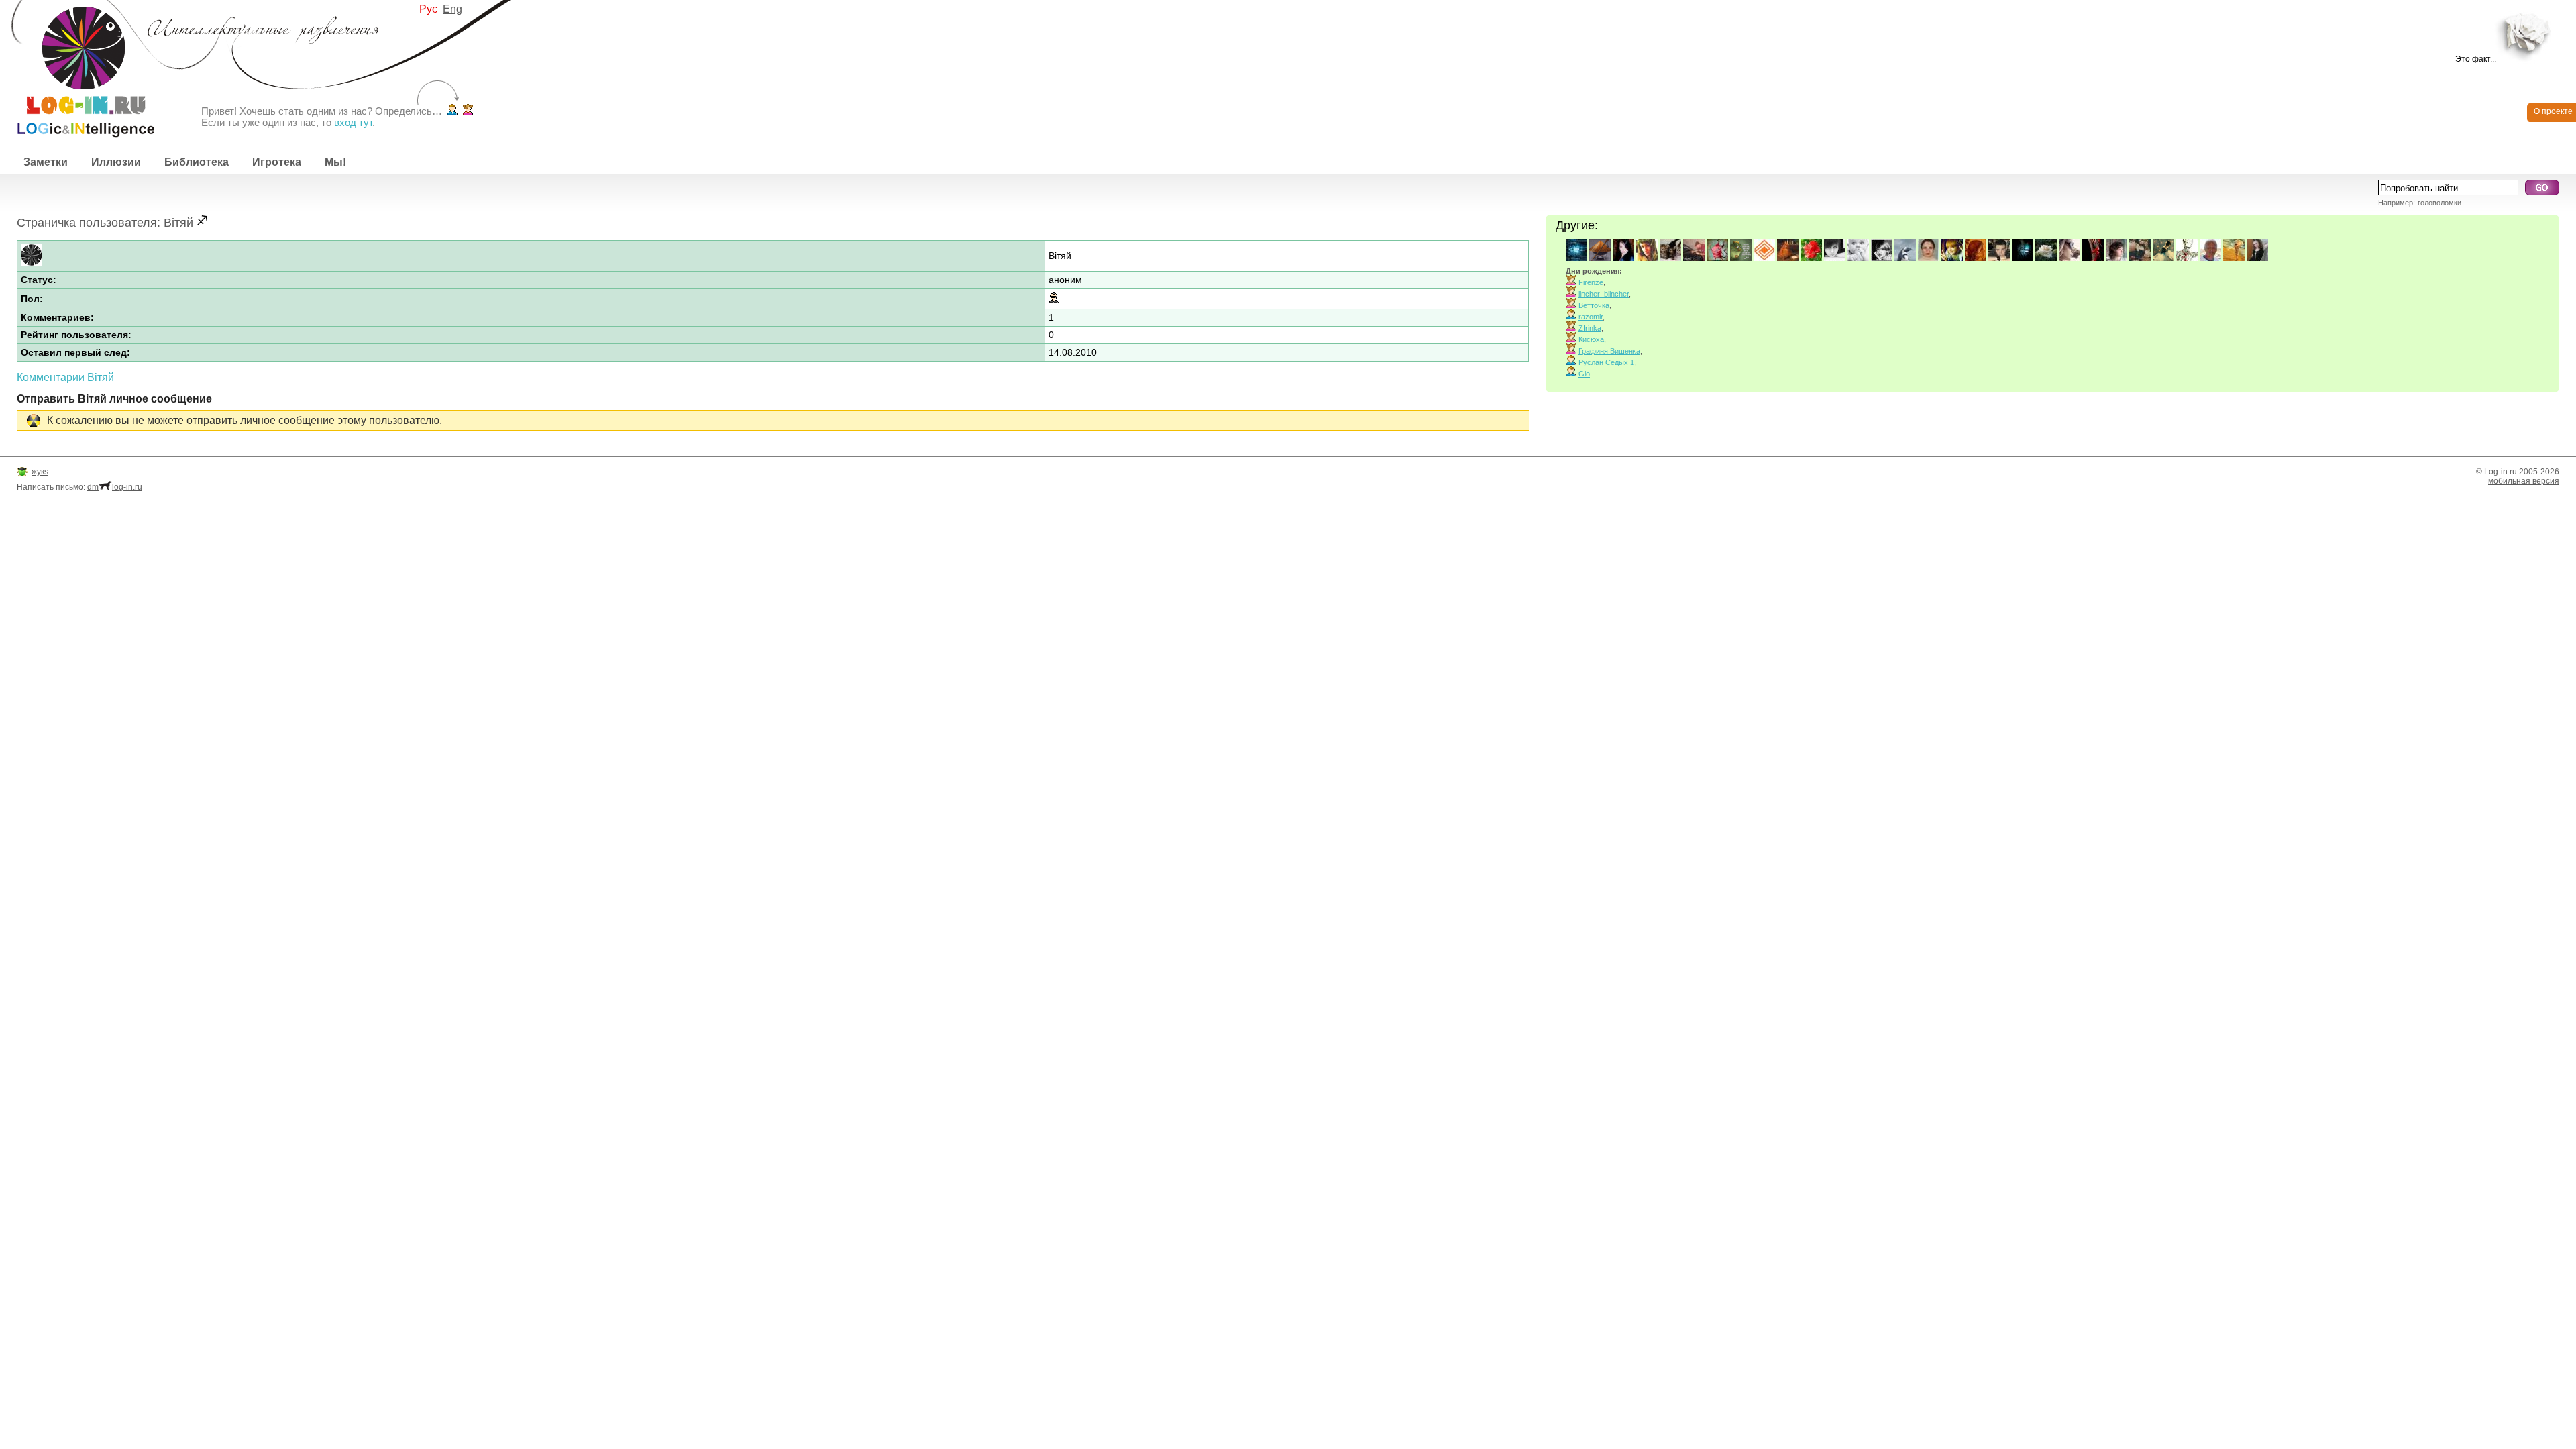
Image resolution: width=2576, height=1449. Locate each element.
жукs (40, 472)
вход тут (353, 122)
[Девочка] (468, 111)
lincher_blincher (1604, 294)
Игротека (277, 162)
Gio (1584, 374)
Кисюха (1591, 339)
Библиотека (197, 162)
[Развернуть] (2527, 35)
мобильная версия (2524, 481)
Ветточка (1594, 305)
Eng (452, 9)
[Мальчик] (452, 111)
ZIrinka (1590, 328)
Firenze (1591, 282)
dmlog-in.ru (115, 487)
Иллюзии (116, 162)
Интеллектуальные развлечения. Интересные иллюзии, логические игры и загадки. (77, 69)
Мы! (335, 162)
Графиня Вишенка (1609, 351)
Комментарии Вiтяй (65, 377)
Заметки (46, 162)
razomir (1591, 317)
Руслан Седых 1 (1606, 362)
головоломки (2439, 203)
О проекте (2553, 111)
